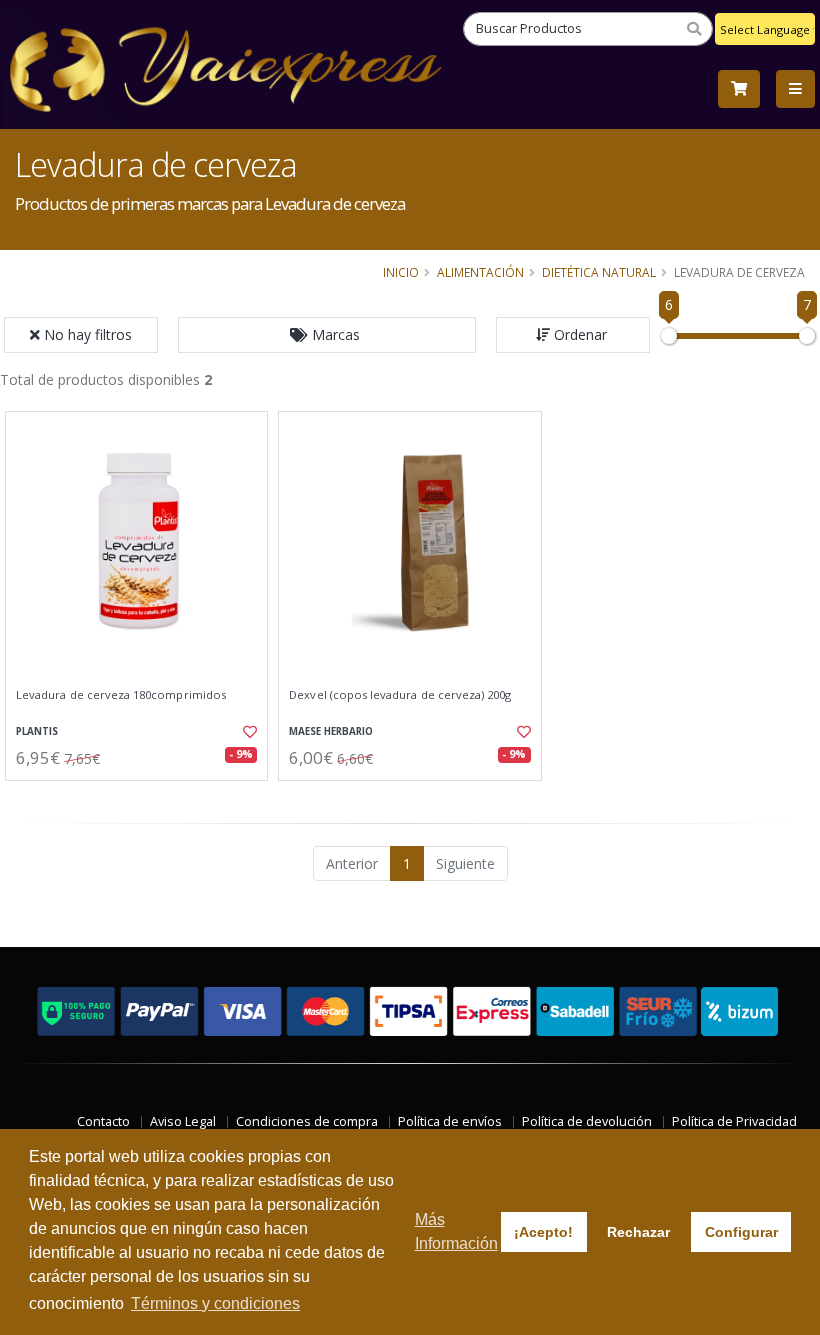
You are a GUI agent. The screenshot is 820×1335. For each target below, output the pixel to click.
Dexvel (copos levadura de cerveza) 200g (400, 695)
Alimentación (480, 272)
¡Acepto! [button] (543, 1232)
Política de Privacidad (734, 1121)
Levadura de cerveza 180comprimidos (121, 695)
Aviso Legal (183, 1121)
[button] (327, 335)
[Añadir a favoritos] (246, 732)
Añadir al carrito (143, 797)
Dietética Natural (599, 272)
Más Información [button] (456, 1231)
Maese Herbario (331, 731)
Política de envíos (450, 1121)
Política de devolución (587, 1121)
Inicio (401, 272)
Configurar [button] (741, 1232)
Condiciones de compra (307, 1121)
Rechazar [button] (638, 1232)
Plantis (37, 731)
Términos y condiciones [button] (215, 1303)
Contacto (103, 1121)
